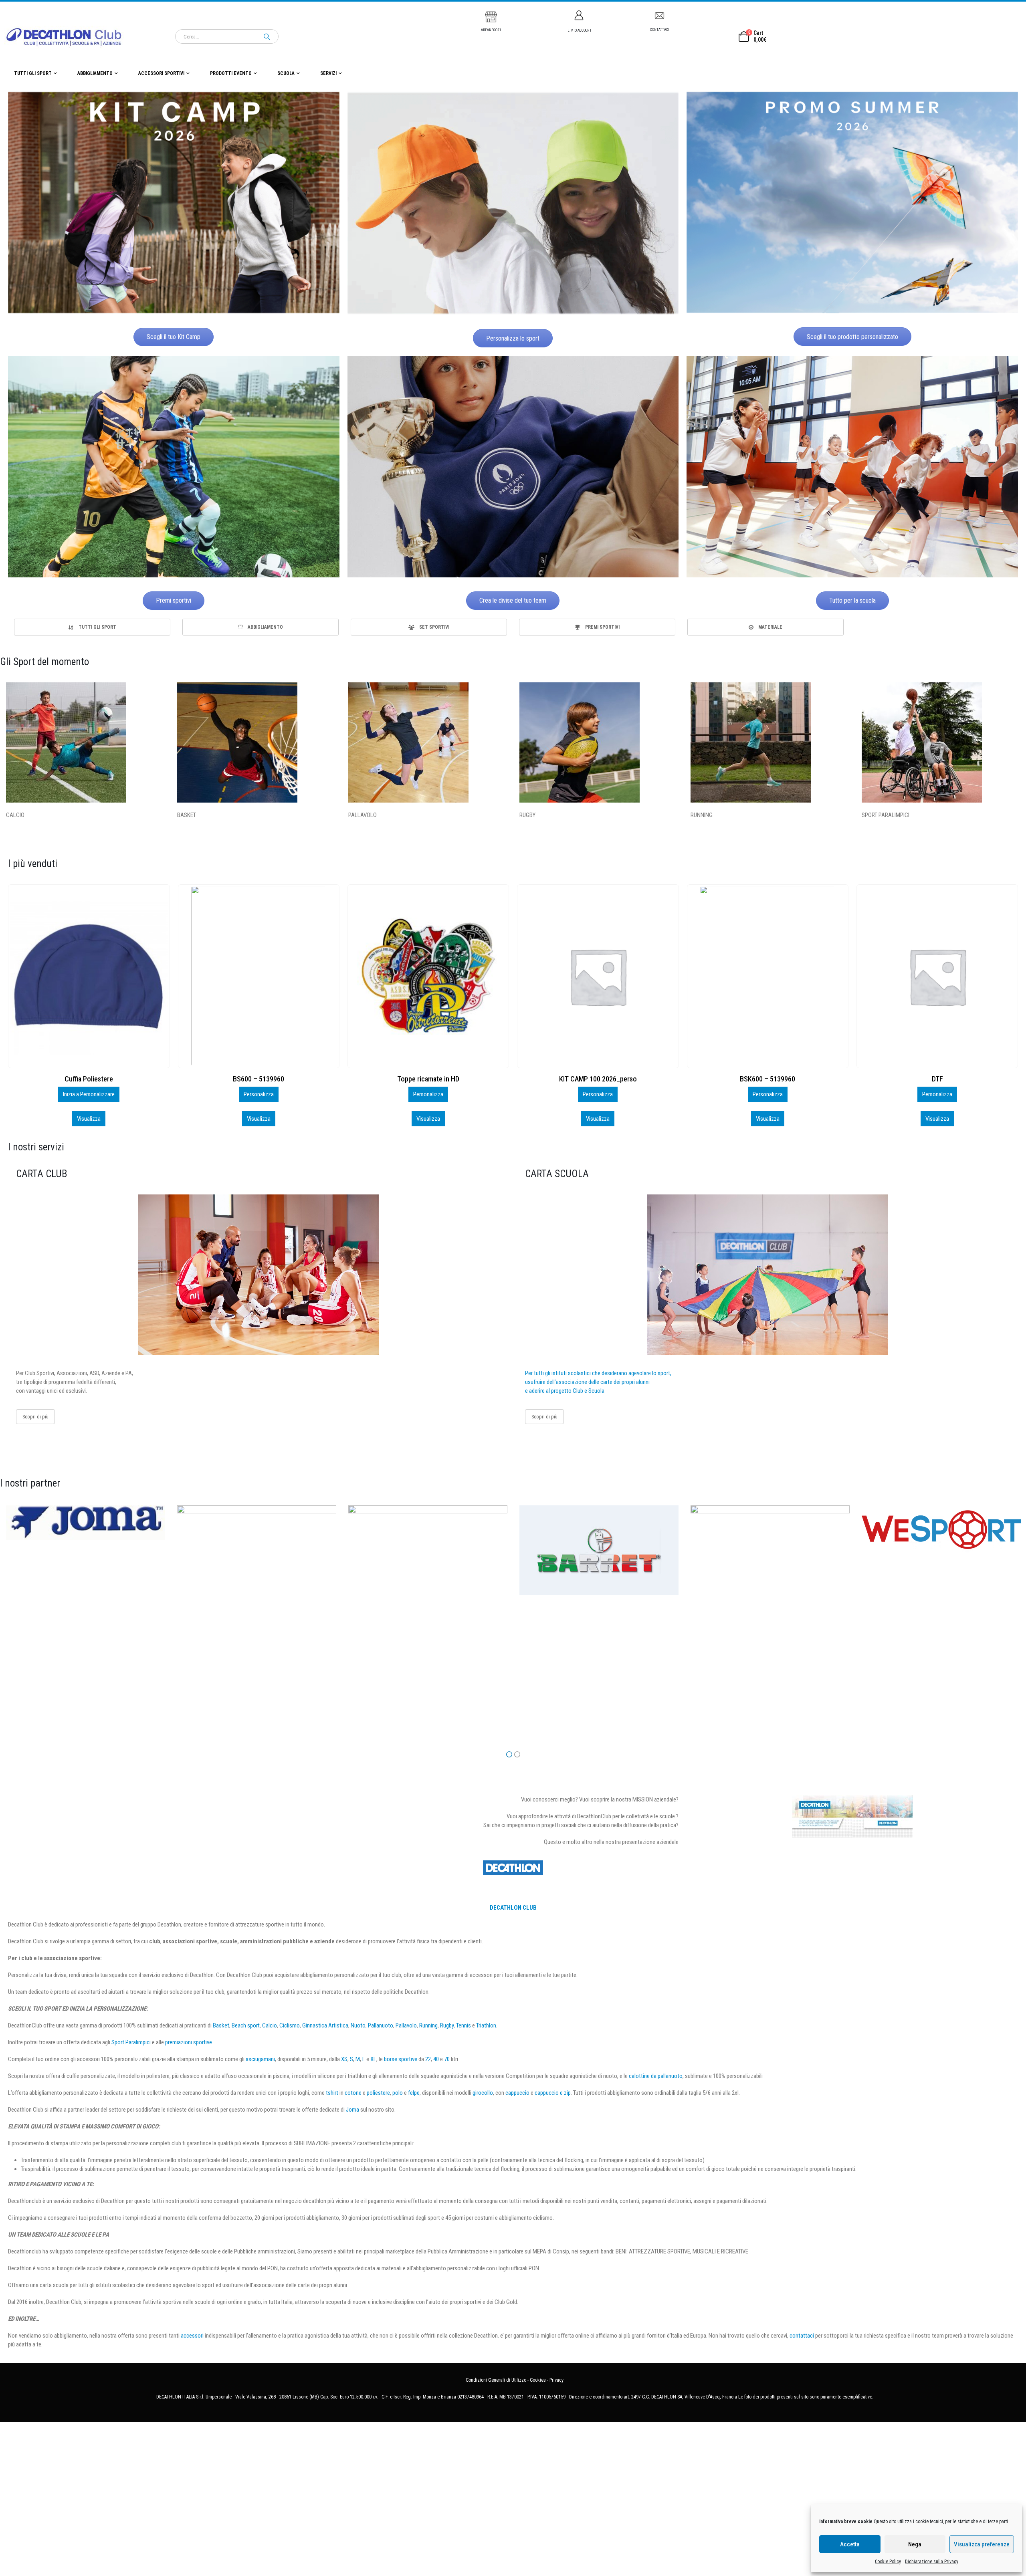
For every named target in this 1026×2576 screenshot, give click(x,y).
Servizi (328, 73)
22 (428, 2059)
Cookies (538, 2380)
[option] (92, 627)
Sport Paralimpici (131, 2042)
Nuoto (358, 2025)
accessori (192, 2336)
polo (398, 2093)
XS (344, 2059)
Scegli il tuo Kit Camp (174, 337)
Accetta (850, 2544)
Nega (915, 2544)
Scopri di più (35, 1417)
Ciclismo (290, 2025)
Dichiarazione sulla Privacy (932, 2562)
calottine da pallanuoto (656, 2076)
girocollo (483, 2093)
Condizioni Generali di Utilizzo (496, 2380)
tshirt (332, 2093)
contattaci (802, 2336)
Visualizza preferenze (982, 2544)
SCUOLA (286, 73)
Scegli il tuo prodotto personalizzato (852, 337)
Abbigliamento (95, 73)
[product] (89, 976)
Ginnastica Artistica (325, 2025)
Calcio (270, 2025)
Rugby (447, 2025)
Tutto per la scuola (852, 600)
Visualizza (89, 1119)
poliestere (378, 2093)
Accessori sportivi (161, 73)
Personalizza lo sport (513, 338)
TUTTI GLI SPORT (33, 73)
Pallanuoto (381, 2025)
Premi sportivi (174, 600)
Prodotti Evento (231, 73)
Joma (352, 2110)
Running (428, 2025)
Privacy (556, 2380)
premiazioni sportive (189, 2042)
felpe (414, 2093)
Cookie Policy (888, 2562)
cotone (353, 2093)
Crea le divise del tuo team (513, 600)
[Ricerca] (267, 36)
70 (447, 2059)
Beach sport (246, 2025)
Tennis (464, 2025)
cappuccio (517, 2093)
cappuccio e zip (553, 2093)
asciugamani (260, 2059)
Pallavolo (406, 2025)
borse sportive (401, 2059)
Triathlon (486, 2025)
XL (373, 2059)
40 (436, 2059)
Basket (221, 2025)
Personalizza (89, 1094)
